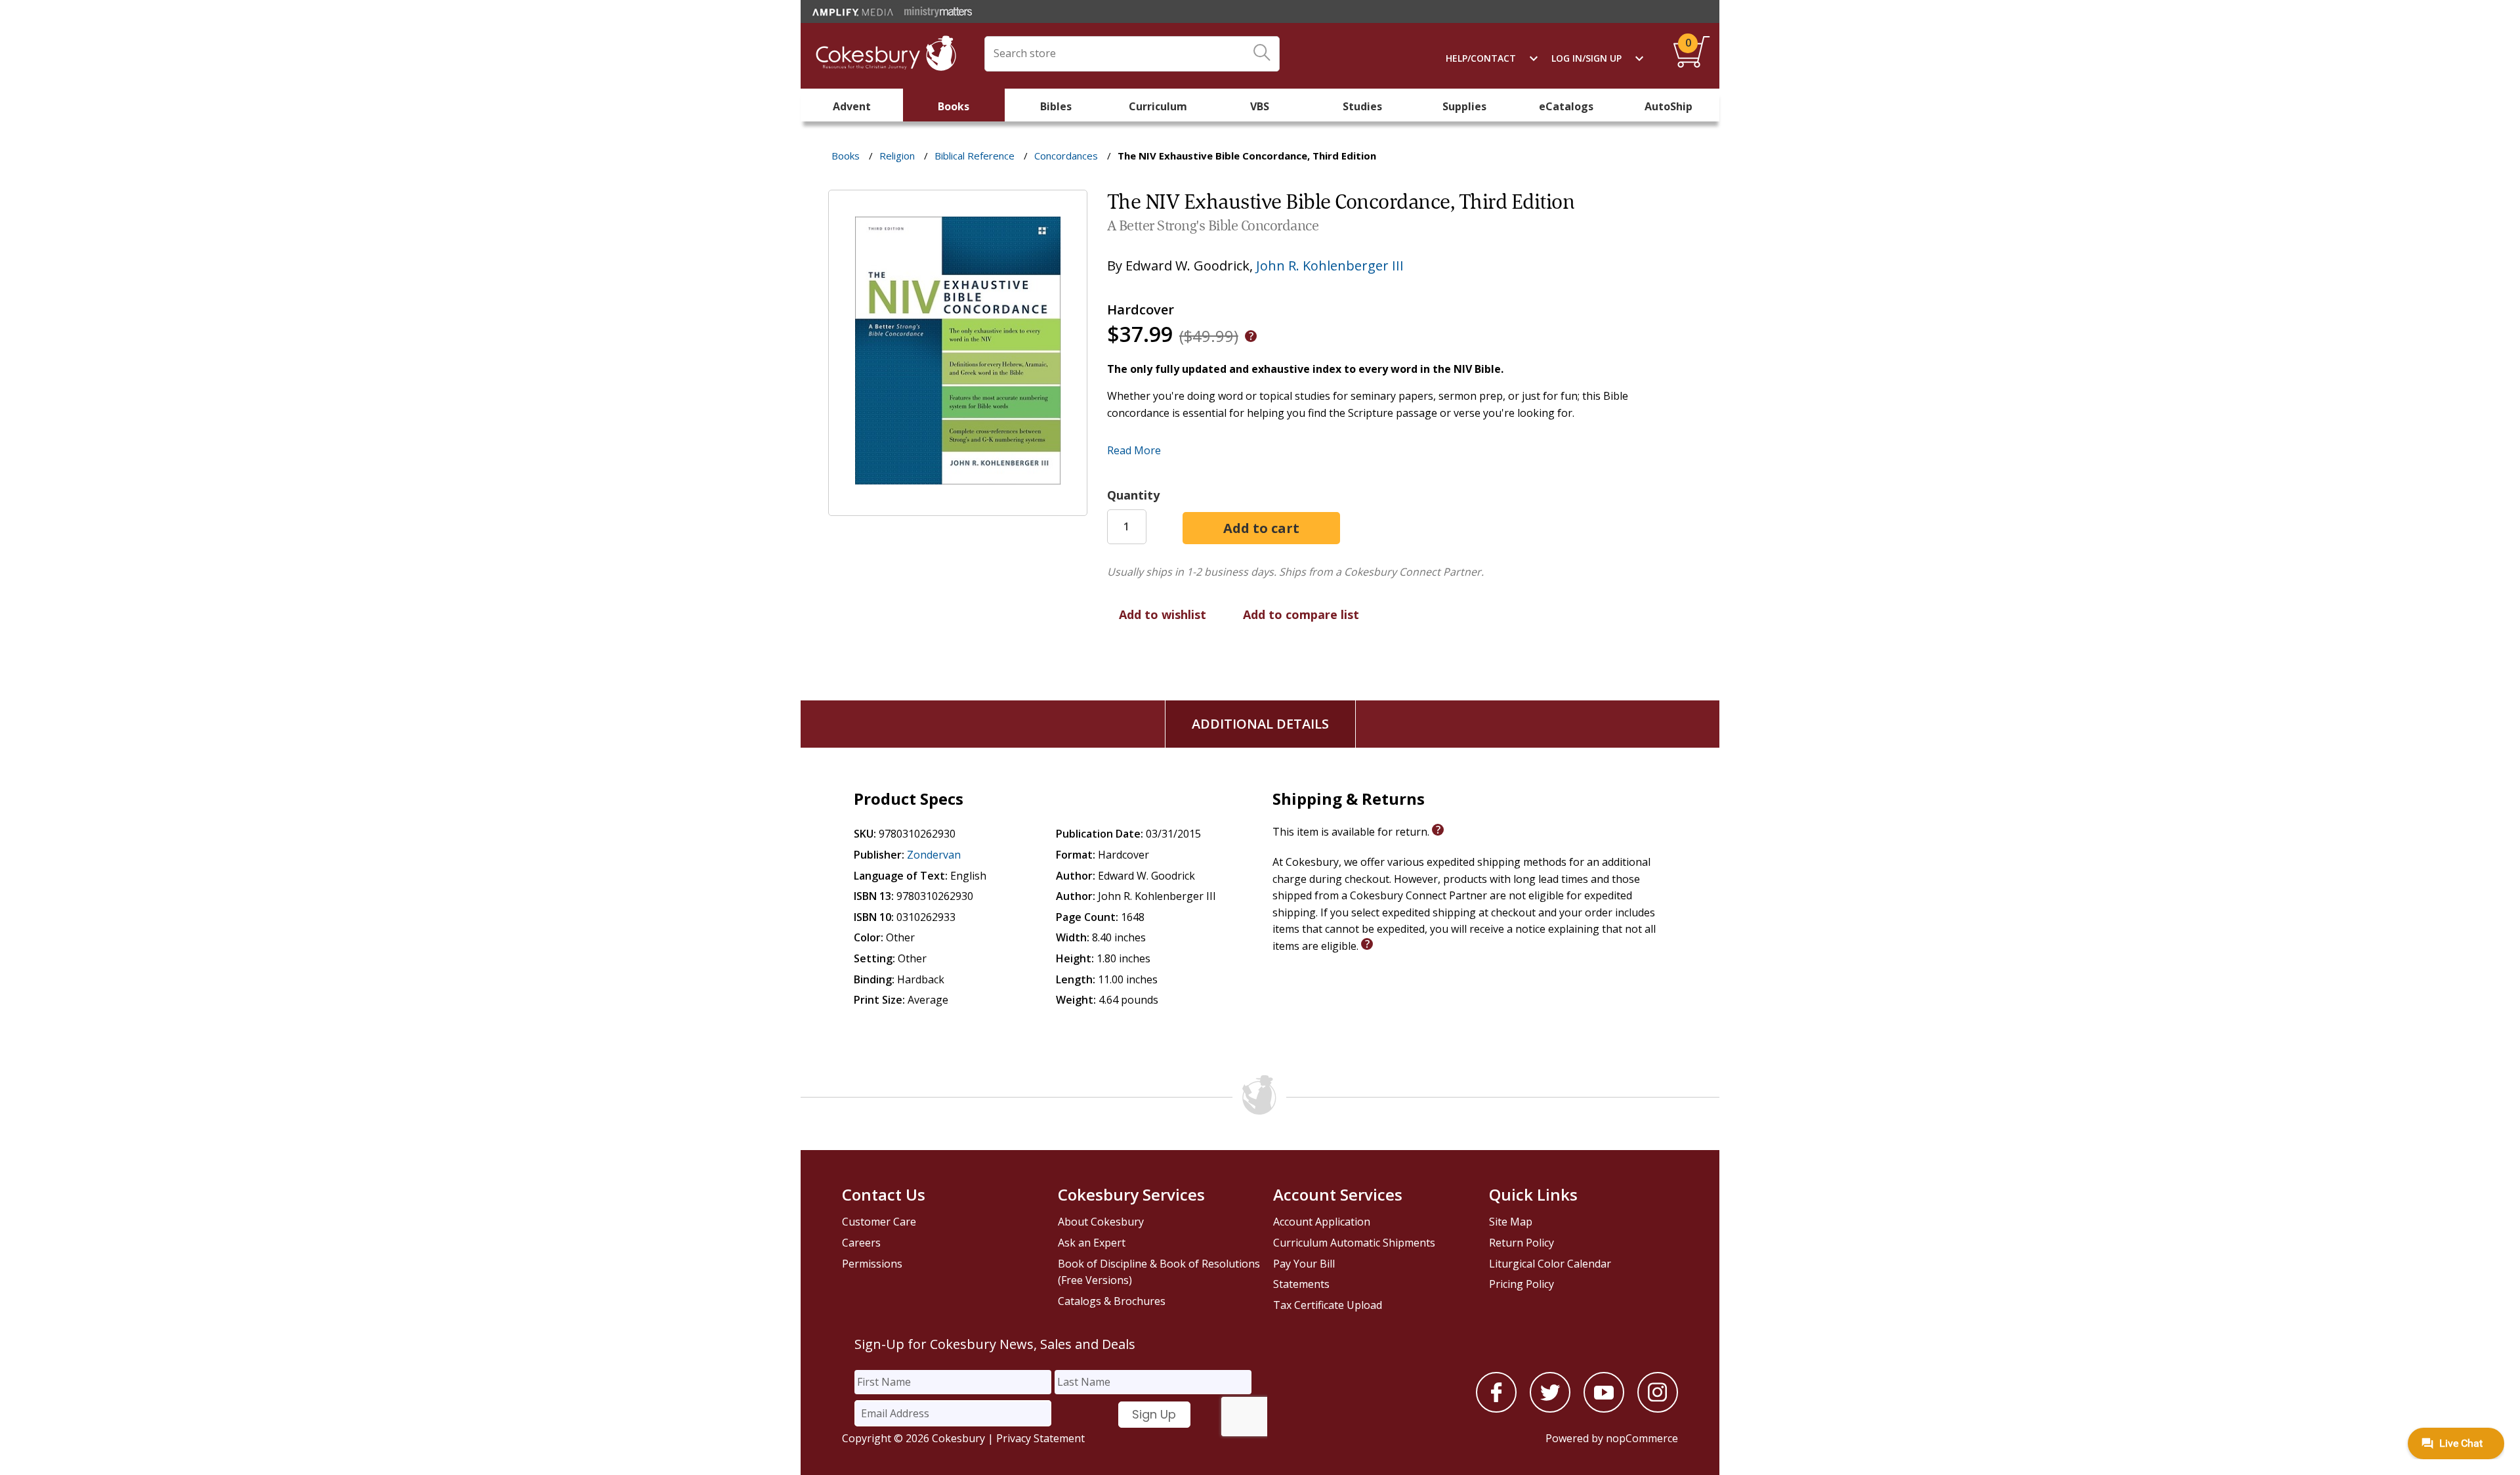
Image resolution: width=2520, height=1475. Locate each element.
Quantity (1133, 495)
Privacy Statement (1040, 1438)
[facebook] (1496, 1409)
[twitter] (1550, 1409)
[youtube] (1604, 1409)
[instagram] (1658, 1409)
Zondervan (934, 855)
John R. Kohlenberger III (1330, 266)
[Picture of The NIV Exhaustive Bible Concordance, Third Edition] (958, 507)
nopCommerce (1642, 1438)
